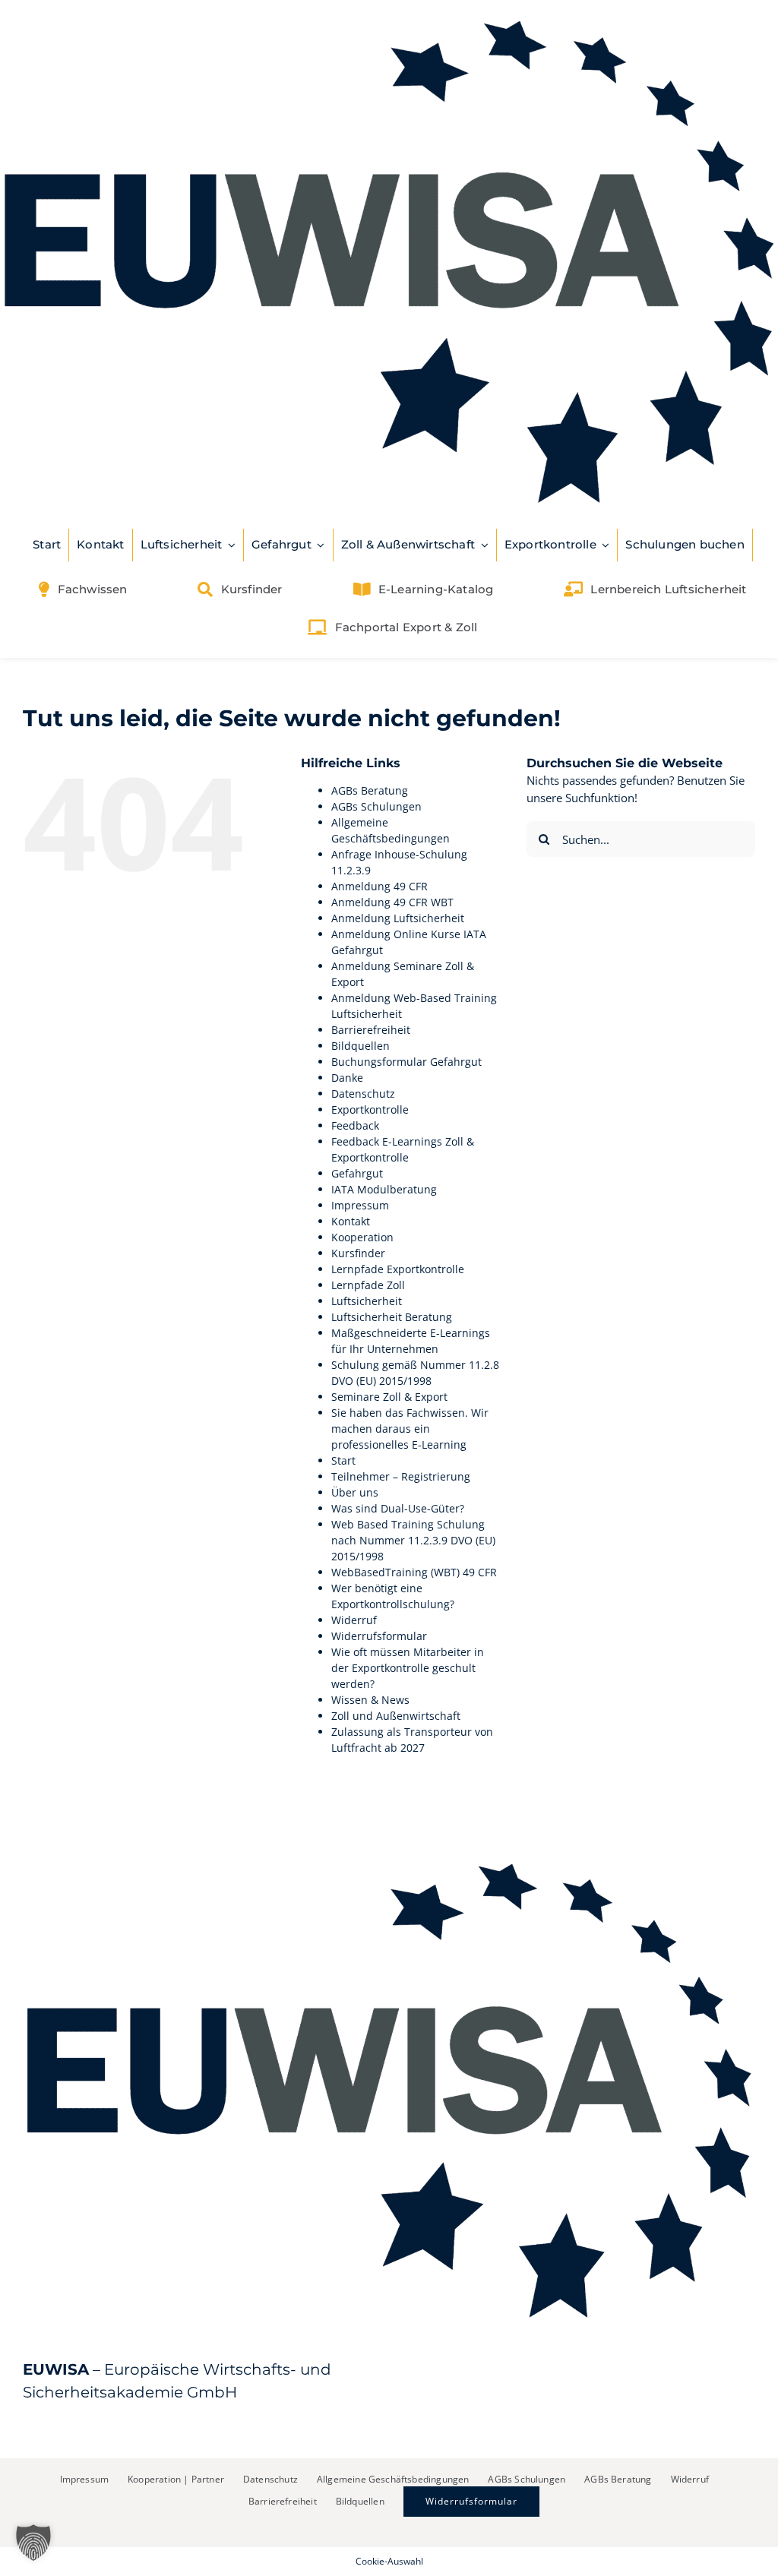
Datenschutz (363, 1094)
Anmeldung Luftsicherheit (398, 918)
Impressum (360, 1205)
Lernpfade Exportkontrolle (398, 1269)
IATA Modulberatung (384, 1189)
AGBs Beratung (370, 790)
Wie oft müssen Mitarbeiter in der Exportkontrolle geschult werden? (408, 1668)
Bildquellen (361, 1046)
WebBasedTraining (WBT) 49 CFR (414, 1572)
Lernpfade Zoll (368, 1285)
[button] (33, 2543)
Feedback (355, 1125)
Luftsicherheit (367, 1301)
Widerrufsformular (379, 1636)
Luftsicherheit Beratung (392, 1317)
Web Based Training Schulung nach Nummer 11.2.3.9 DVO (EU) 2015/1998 (413, 1540)
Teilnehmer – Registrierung (401, 1476)
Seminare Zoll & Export (389, 1397)
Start (343, 1460)
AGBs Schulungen (376, 806)
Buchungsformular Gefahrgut (406, 1062)
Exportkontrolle (370, 1109)
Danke (347, 1078)
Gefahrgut (357, 1173)
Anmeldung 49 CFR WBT (392, 902)
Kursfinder (358, 1253)
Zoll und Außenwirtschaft (396, 1716)
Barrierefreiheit (371, 1030)
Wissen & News (370, 1700)
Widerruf (354, 1620)
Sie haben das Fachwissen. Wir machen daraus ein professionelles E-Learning (410, 1429)
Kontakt (351, 1221)
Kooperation (362, 1237)
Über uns (355, 1492)
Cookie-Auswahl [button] (389, 2561)
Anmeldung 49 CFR (380, 886)
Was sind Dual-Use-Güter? (398, 1508)
